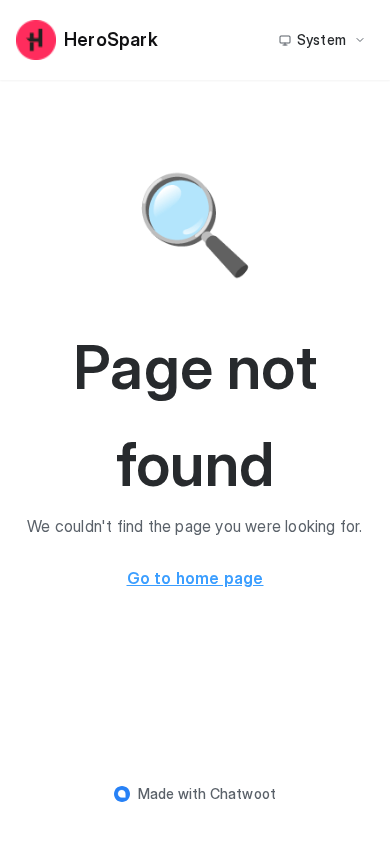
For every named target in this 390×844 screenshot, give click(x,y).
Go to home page (195, 578)
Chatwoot (243, 793)
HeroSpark (111, 39)
